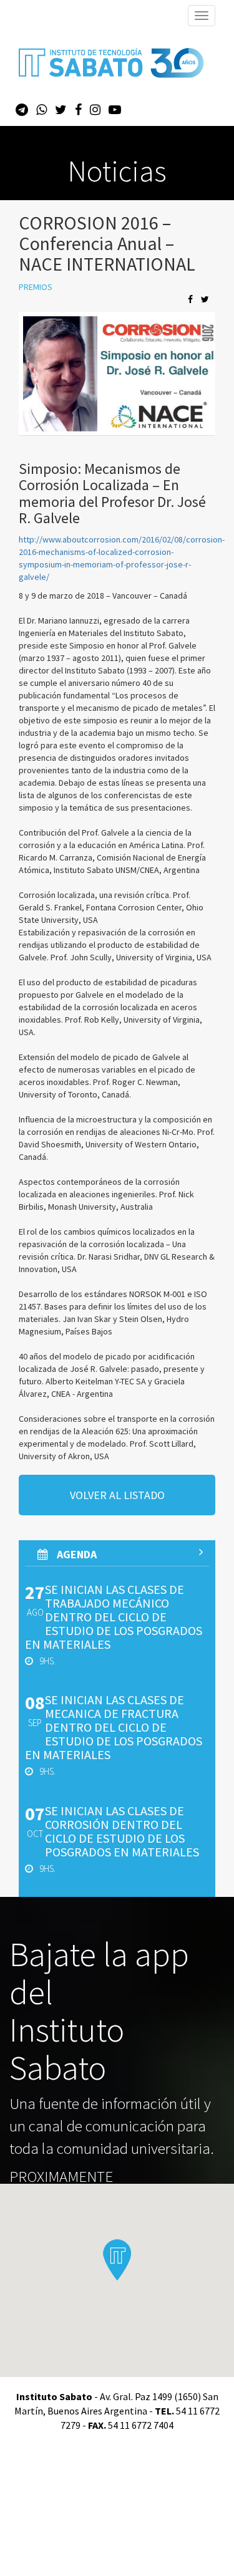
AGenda (76, 1554)
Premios (36, 287)
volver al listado (117, 1495)
